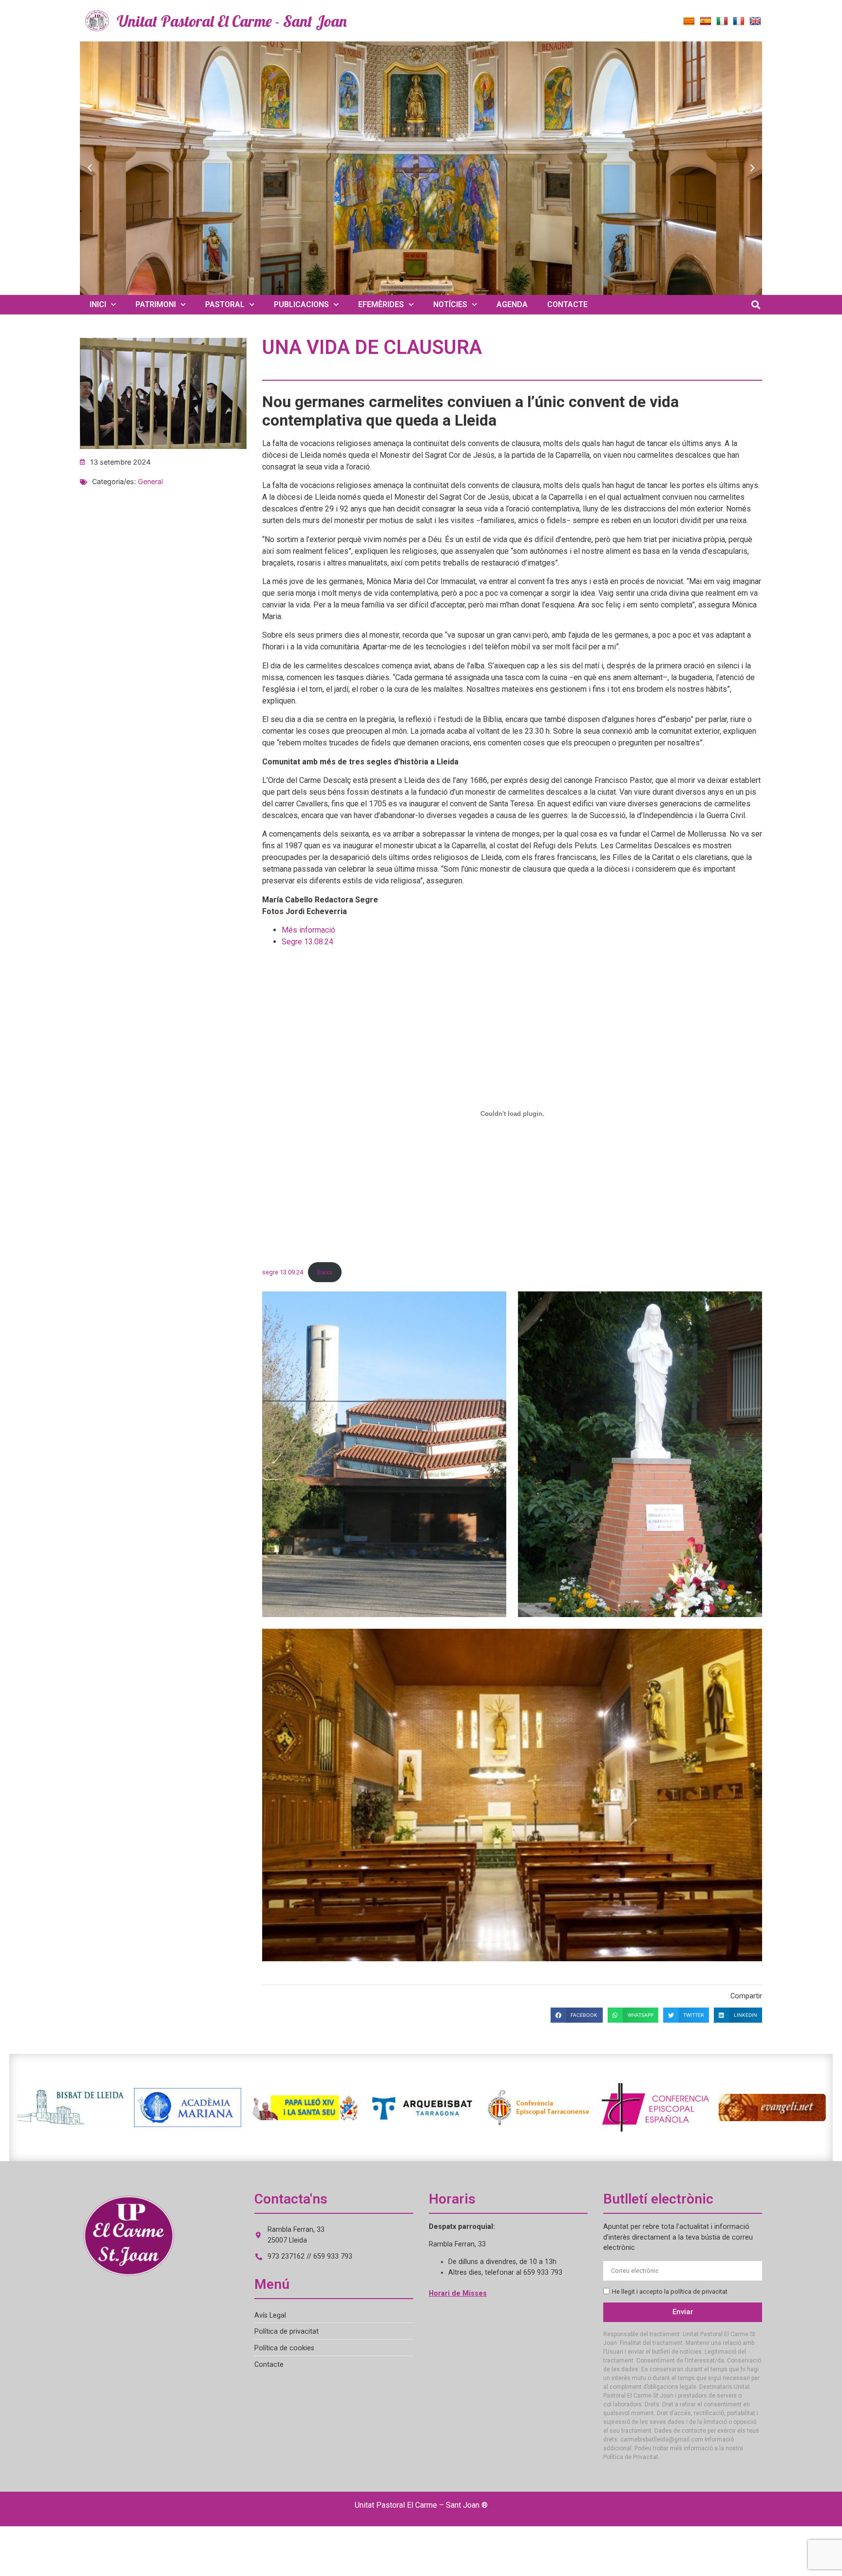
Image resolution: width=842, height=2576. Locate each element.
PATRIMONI (156, 304)
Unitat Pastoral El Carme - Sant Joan (232, 21)
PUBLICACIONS (301, 304)
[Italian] (722, 21)
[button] (90, 168)
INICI (98, 304)
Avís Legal (270, 2315)
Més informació (308, 930)
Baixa (325, 1272)
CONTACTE (567, 304)
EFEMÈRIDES (381, 304)
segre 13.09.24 (283, 1272)
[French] (739, 21)
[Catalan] (689, 21)
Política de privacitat (287, 2332)
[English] (755, 21)
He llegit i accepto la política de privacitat (670, 2292)
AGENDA (512, 304)
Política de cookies (284, 2348)
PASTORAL (225, 304)
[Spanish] (706, 21)
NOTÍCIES (450, 304)
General (150, 481)
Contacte (269, 2365)
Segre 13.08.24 (307, 942)
